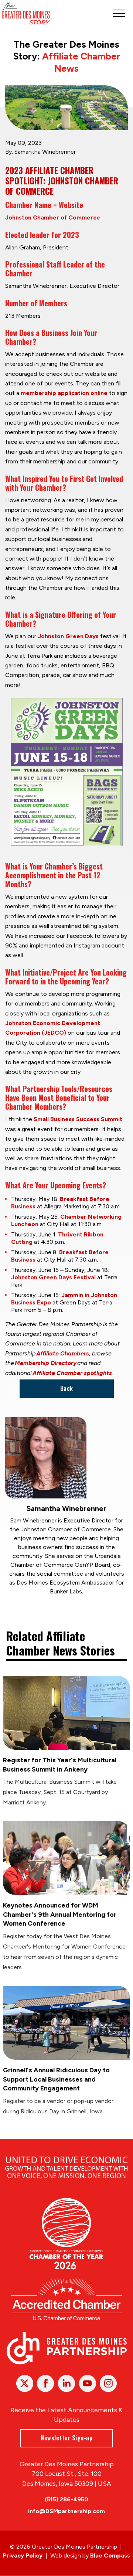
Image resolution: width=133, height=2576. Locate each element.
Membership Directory (46, 1363)
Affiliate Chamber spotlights (72, 1373)
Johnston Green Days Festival (53, 1277)
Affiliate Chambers (63, 1353)
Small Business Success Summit (78, 1119)
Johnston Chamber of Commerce (53, 217)
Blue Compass (110, 2555)
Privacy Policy (23, 2555)
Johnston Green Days (68, 636)
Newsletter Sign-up (66, 2438)
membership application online (64, 393)
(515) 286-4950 (66, 2499)
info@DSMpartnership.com (66, 2511)
